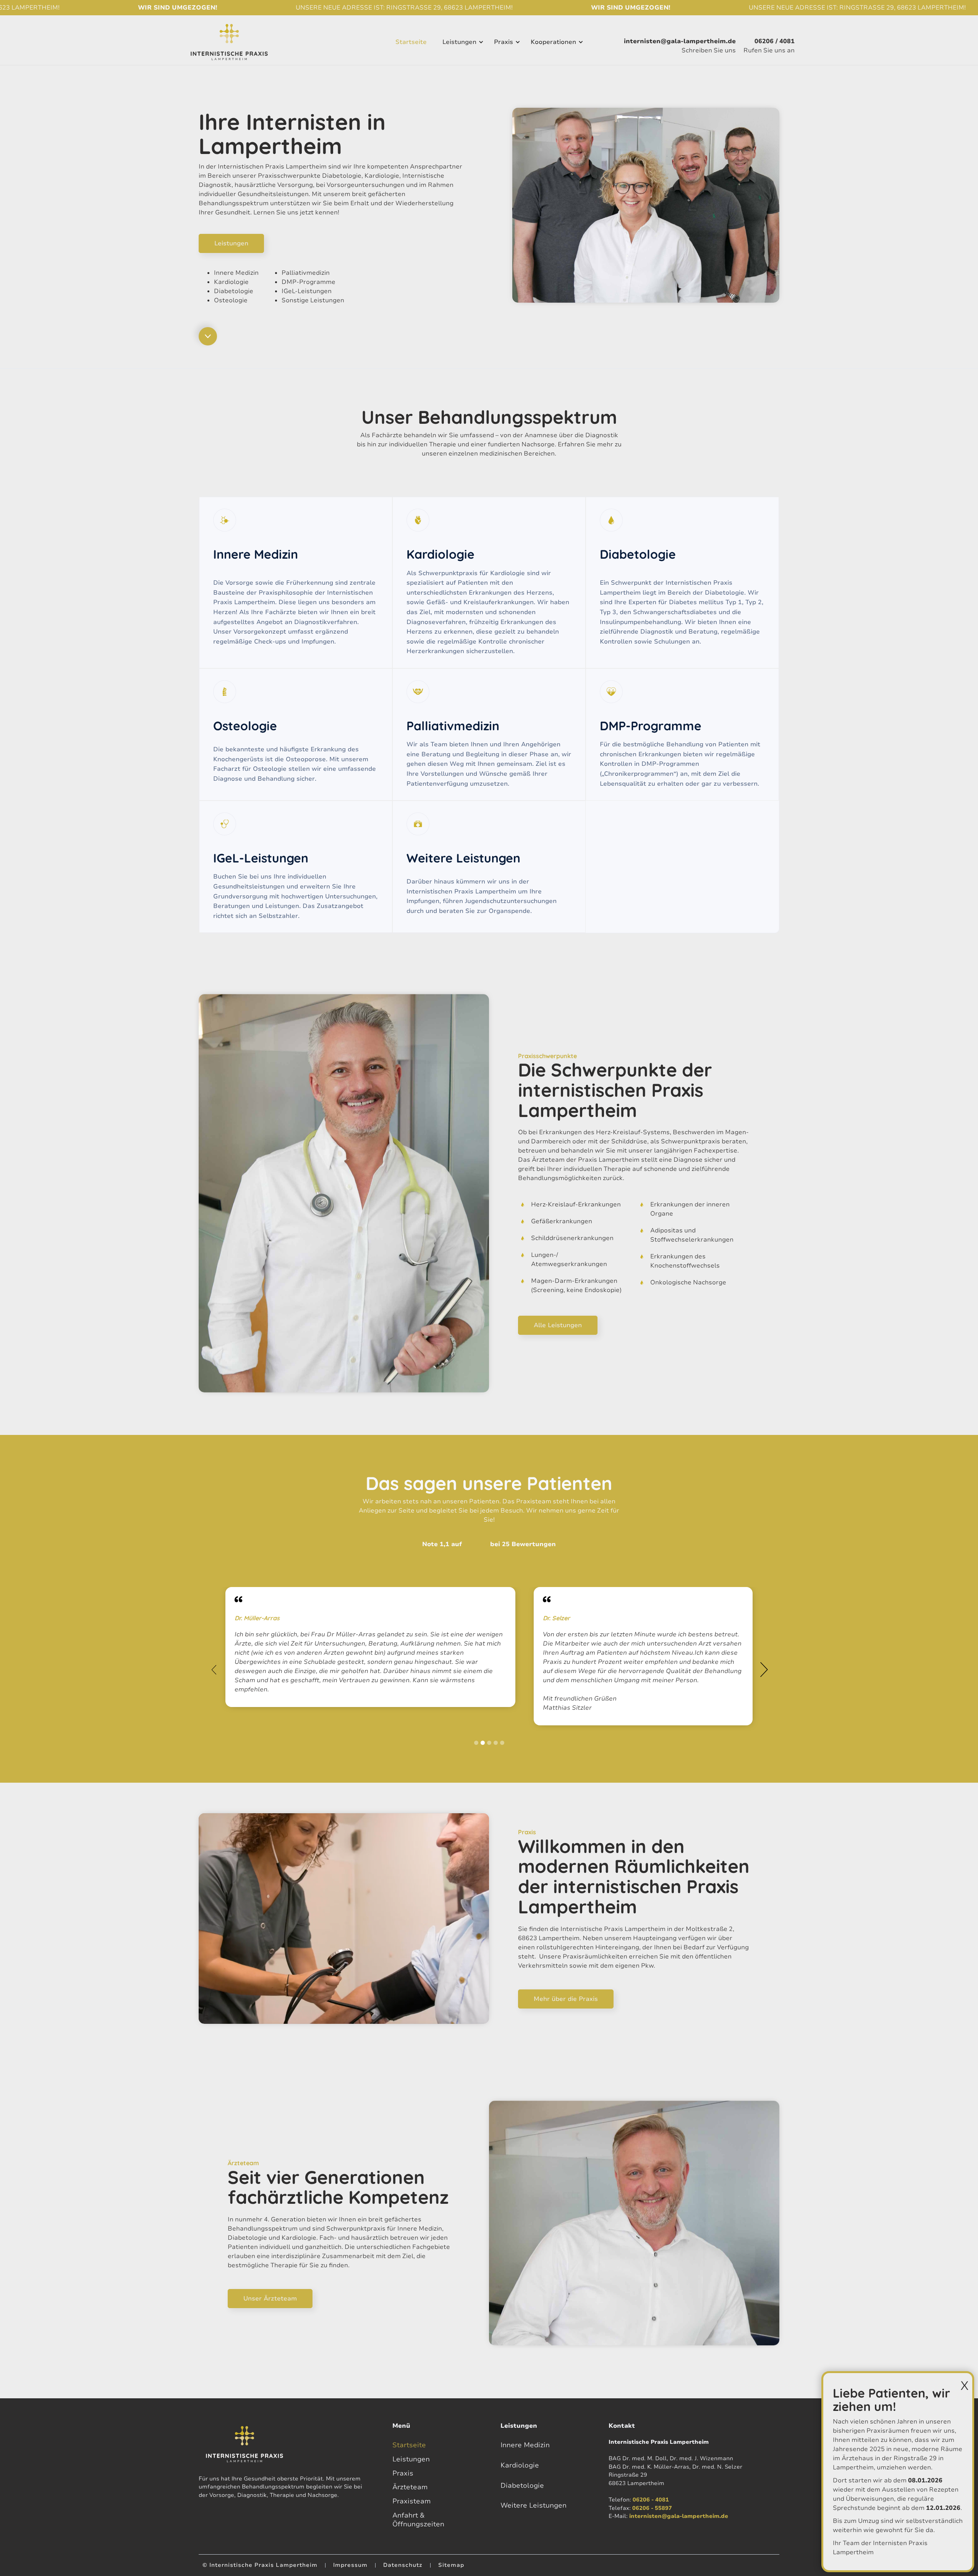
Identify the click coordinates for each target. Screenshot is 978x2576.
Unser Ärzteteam (270, 2299)
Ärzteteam (410, 2487)
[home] (229, 42)
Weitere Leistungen (534, 2505)
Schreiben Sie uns (709, 50)
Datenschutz (403, 2565)
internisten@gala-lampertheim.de (679, 2516)
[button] (462, 42)
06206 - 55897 (652, 2508)
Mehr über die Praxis (566, 1999)
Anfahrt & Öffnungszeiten (418, 2520)
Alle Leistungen (558, 1325)
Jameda (476, 1544)
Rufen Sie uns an (769, 50)
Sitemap (451, 2565)
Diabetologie (522, 2485)
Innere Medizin (525, 2445)
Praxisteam (412, 2501)
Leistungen (459, 42)
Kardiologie (520, 2465)
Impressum (350, 2565)
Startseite (409, 2445)
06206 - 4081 (651, 2500)
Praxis (403, 2473)
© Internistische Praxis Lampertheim (260, 2565)
